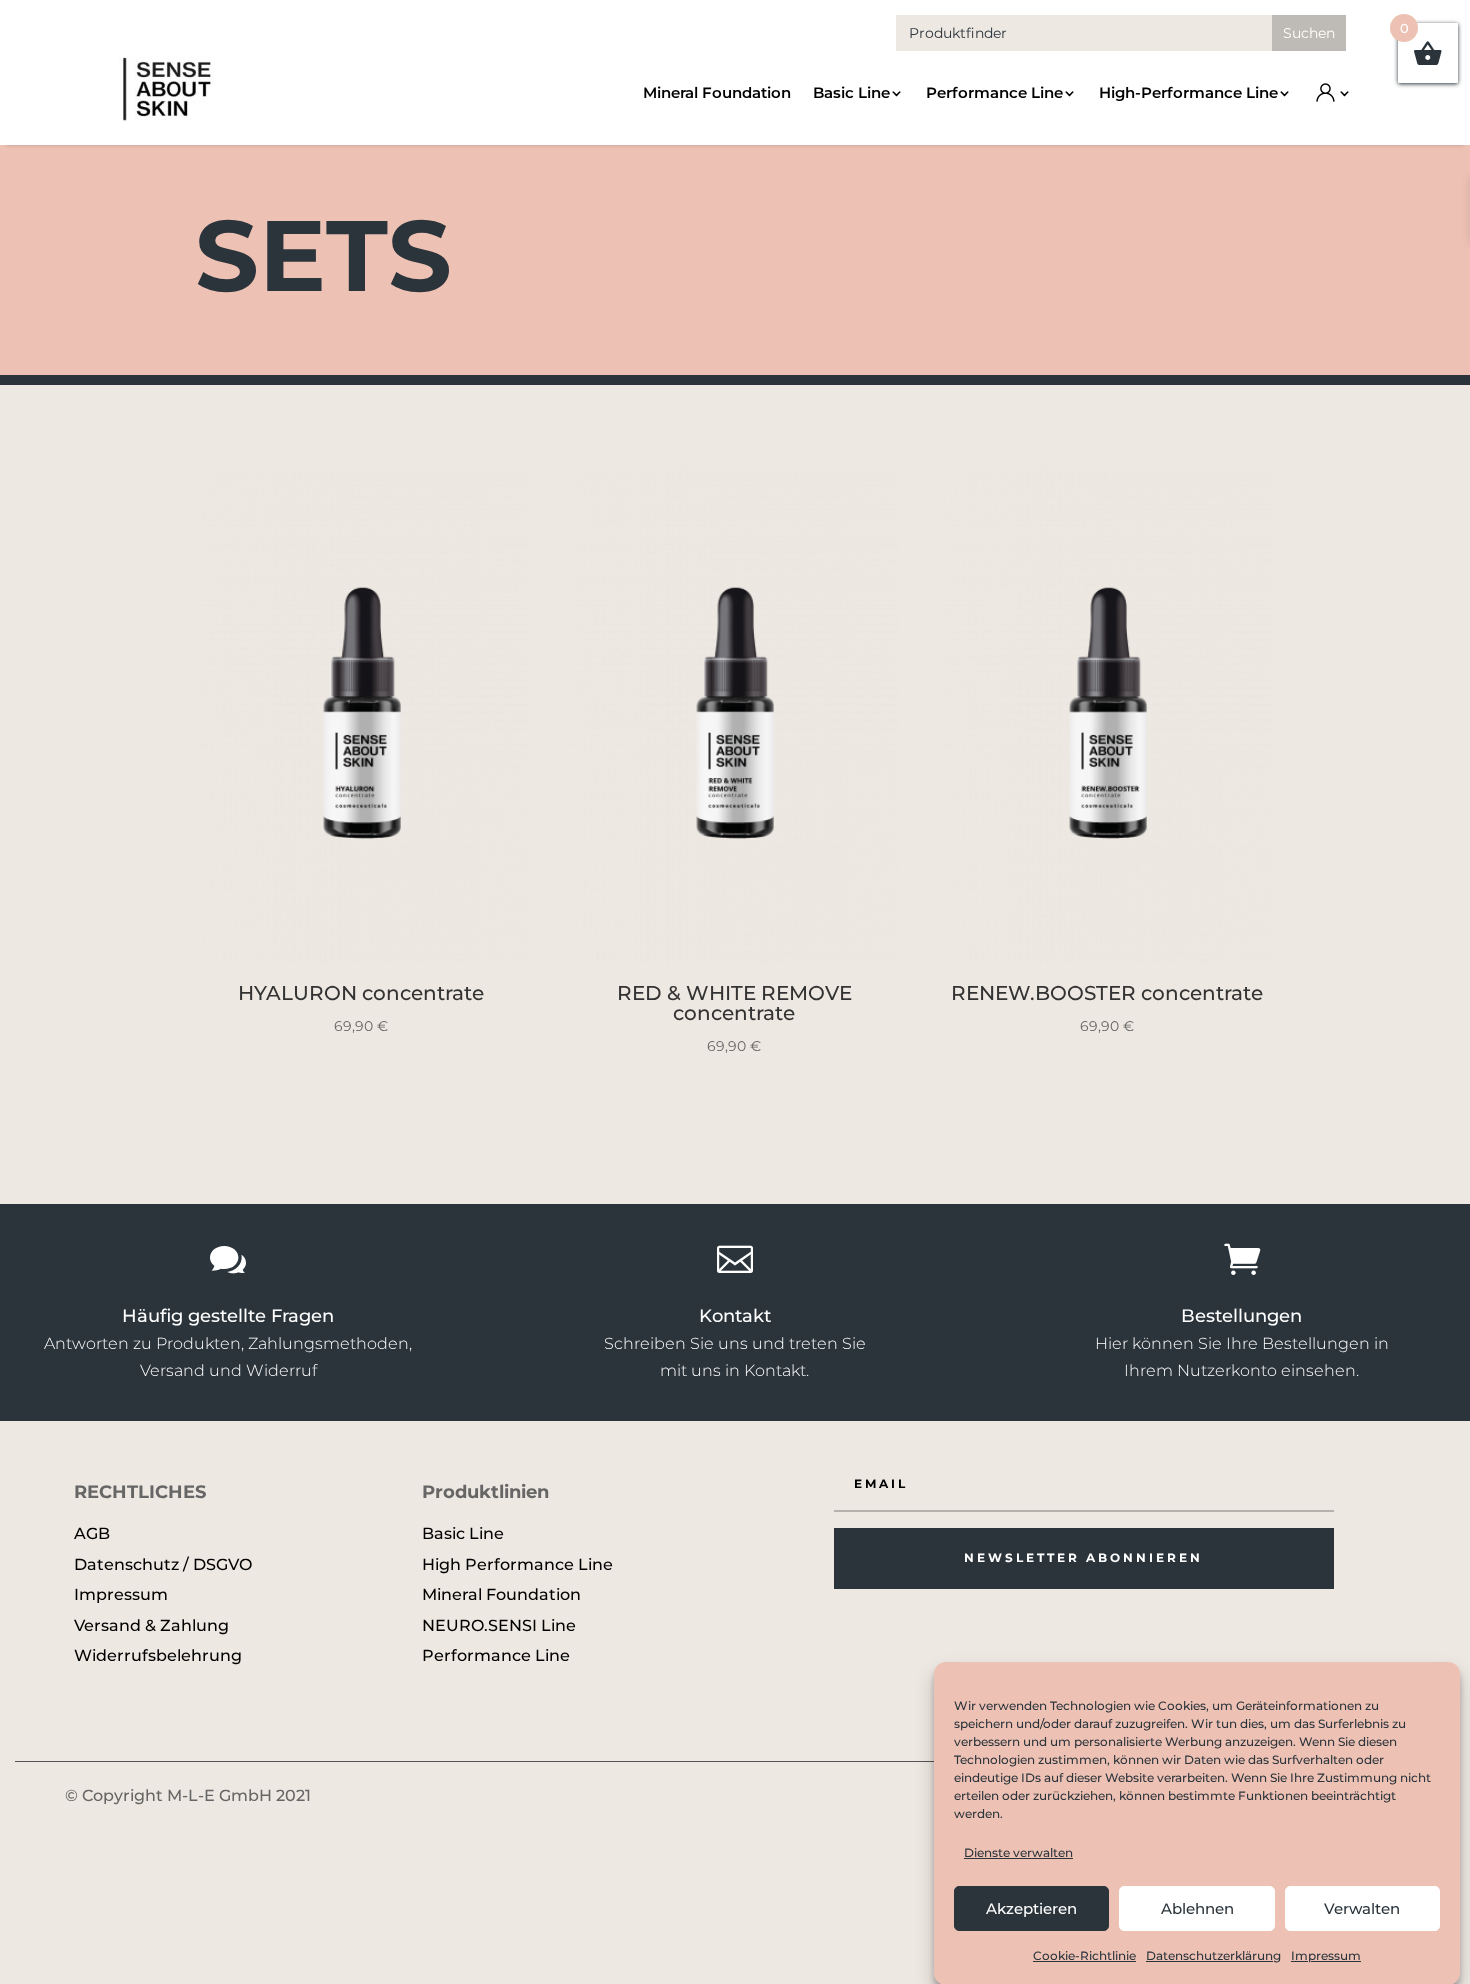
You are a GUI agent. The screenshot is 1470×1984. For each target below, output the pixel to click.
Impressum (1326, 1955)
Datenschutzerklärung (1213, 1955)
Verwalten (1362, 1907)
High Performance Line (517, 1564)
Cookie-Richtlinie (1084, 1955)
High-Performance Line (1188, 92)
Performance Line (994, 92)
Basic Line (851, 92)
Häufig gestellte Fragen (228, 1316)
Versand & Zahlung (151, 1625)
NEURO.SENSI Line (499, 1625)
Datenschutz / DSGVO (163, 1564)
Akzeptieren (1031, 1907)
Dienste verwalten (1018, 1852)
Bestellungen (1241, 1316)
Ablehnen (1197, 1907)
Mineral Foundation (717, 92)
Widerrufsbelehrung (158, 1655)
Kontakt (735, 1316)
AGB (92, 1533)
